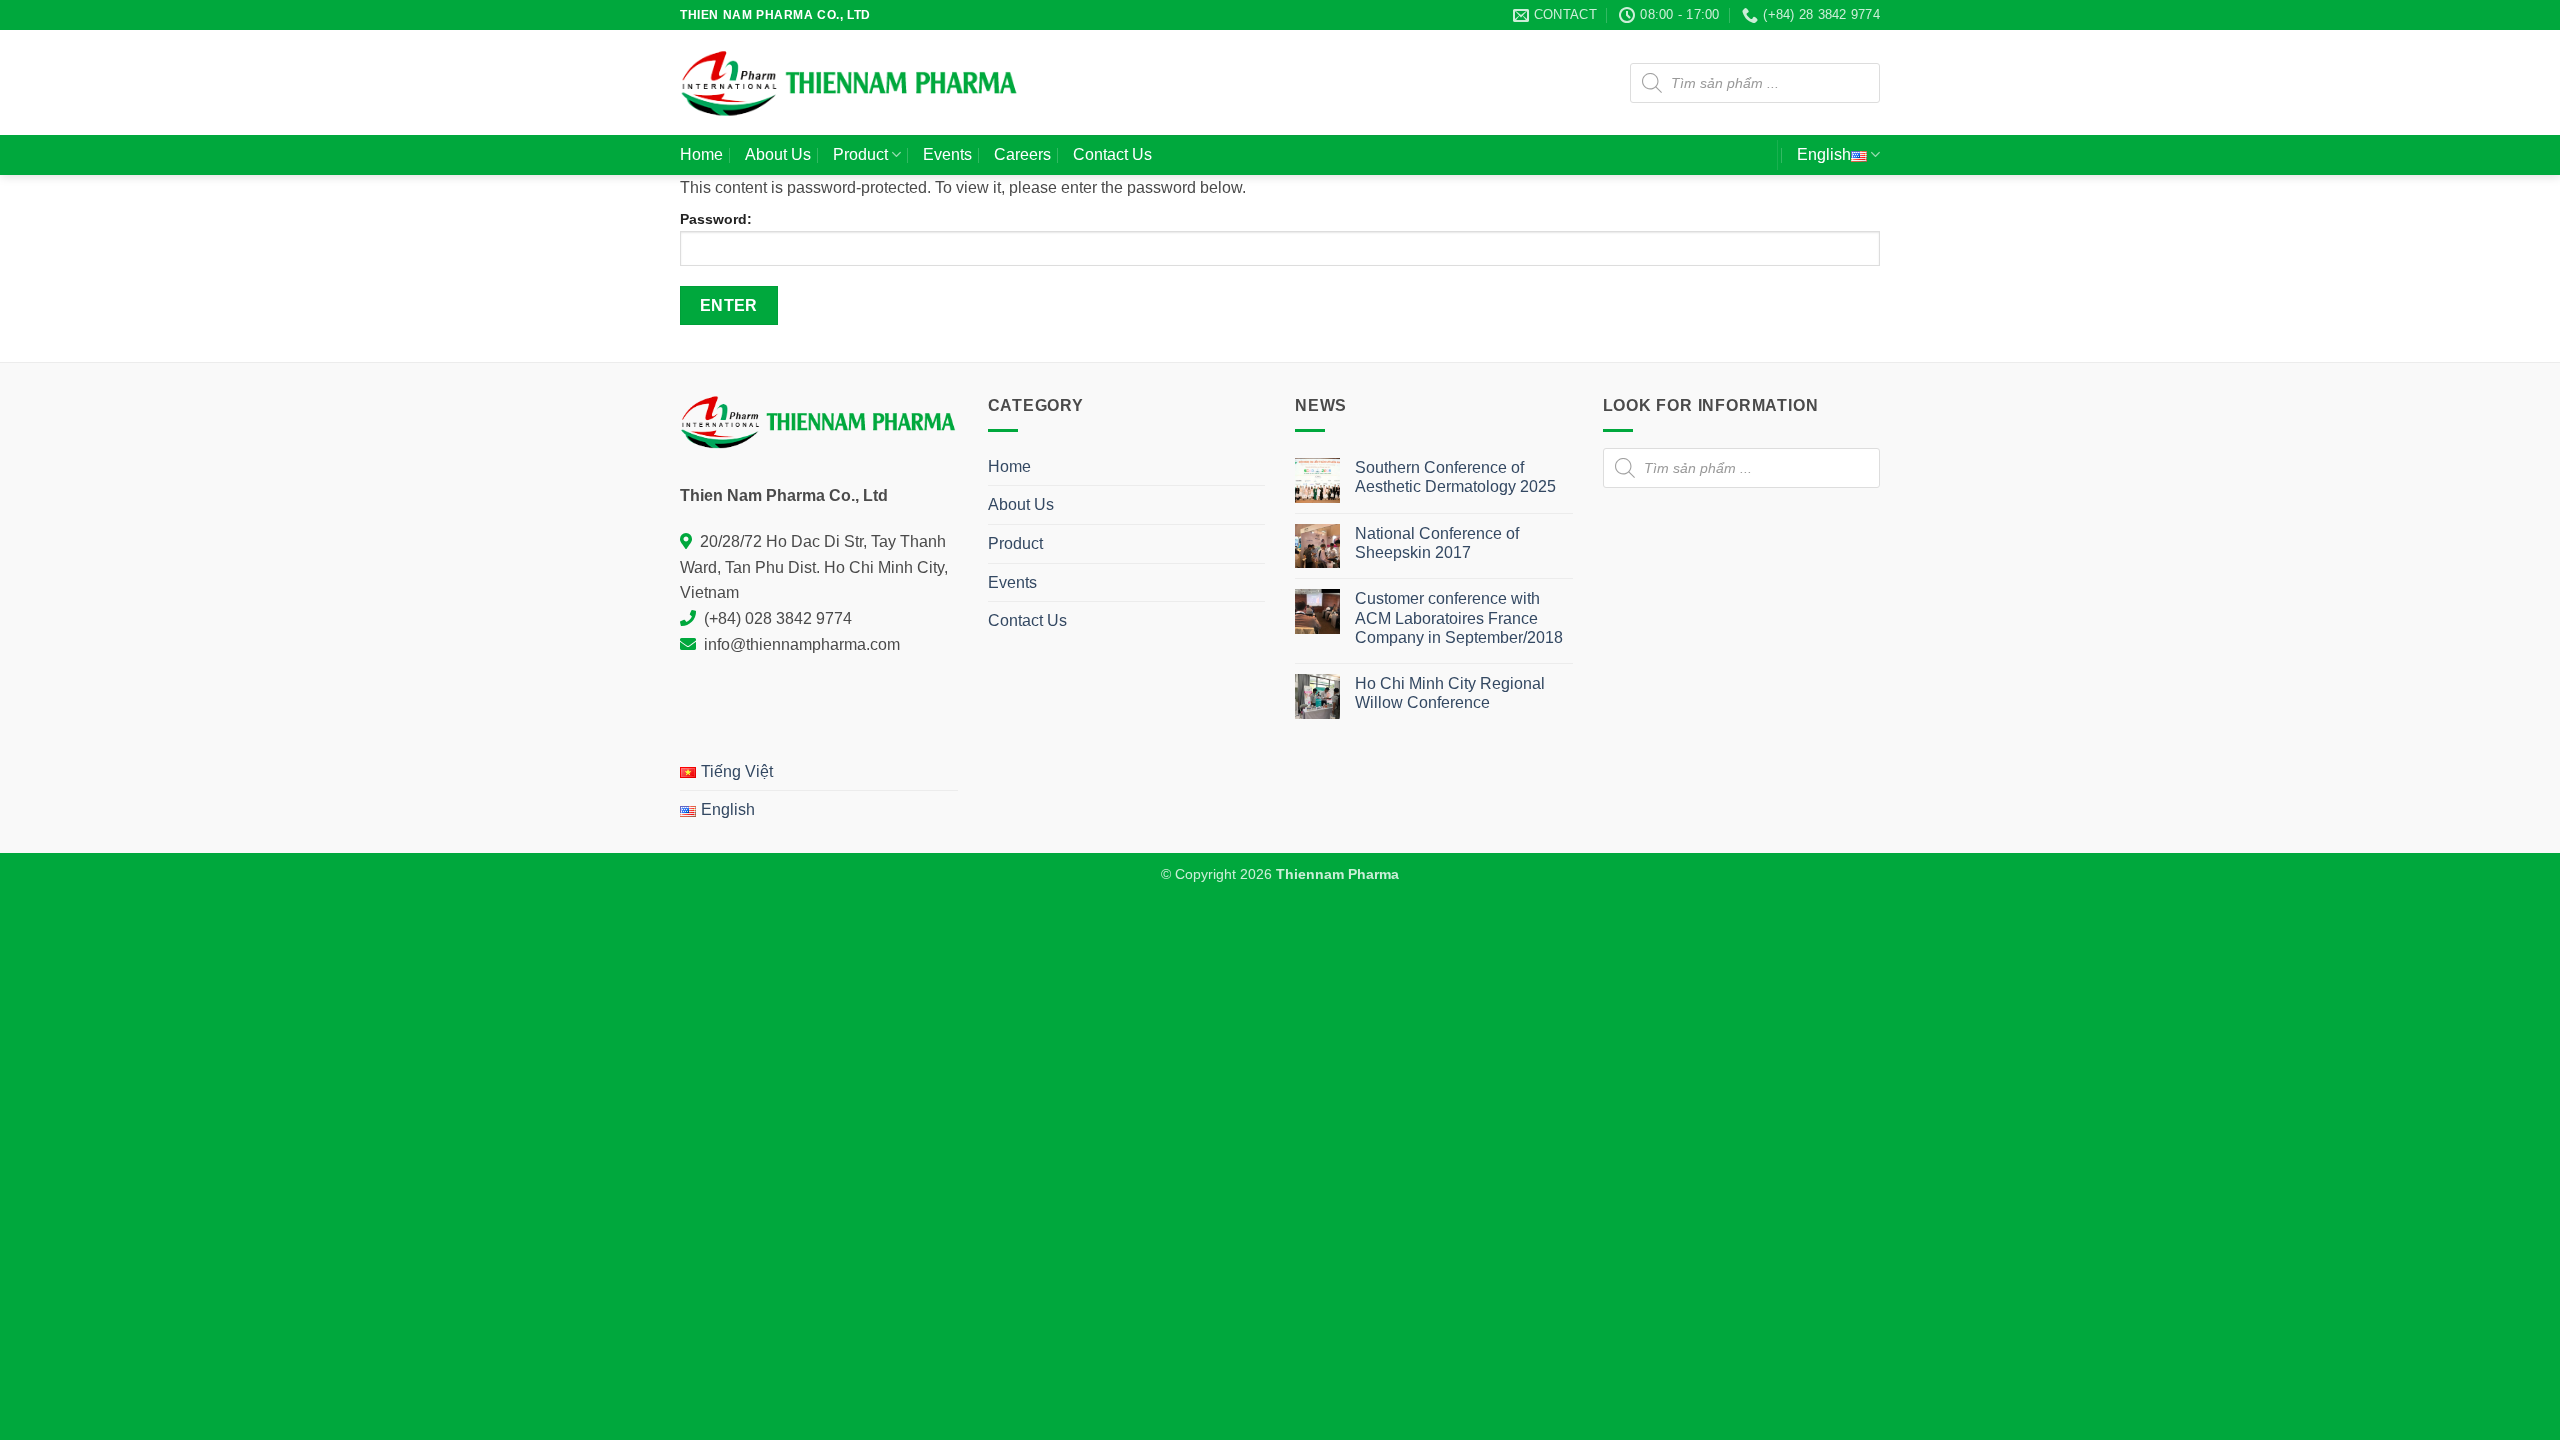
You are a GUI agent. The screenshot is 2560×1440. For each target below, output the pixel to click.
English (1824, 154)
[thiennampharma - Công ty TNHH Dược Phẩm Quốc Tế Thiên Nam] (850, 82)
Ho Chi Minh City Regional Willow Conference (1450, 693)
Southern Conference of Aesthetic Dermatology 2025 (1455, 477)
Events (947, 154)
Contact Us (1112, 154)
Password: (716, 219)
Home (701, 154)
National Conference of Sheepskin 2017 (1437, 543)
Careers (1022, 154)
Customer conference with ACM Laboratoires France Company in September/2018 (1459, 617)
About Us (778, 154)
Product (860, 154)
